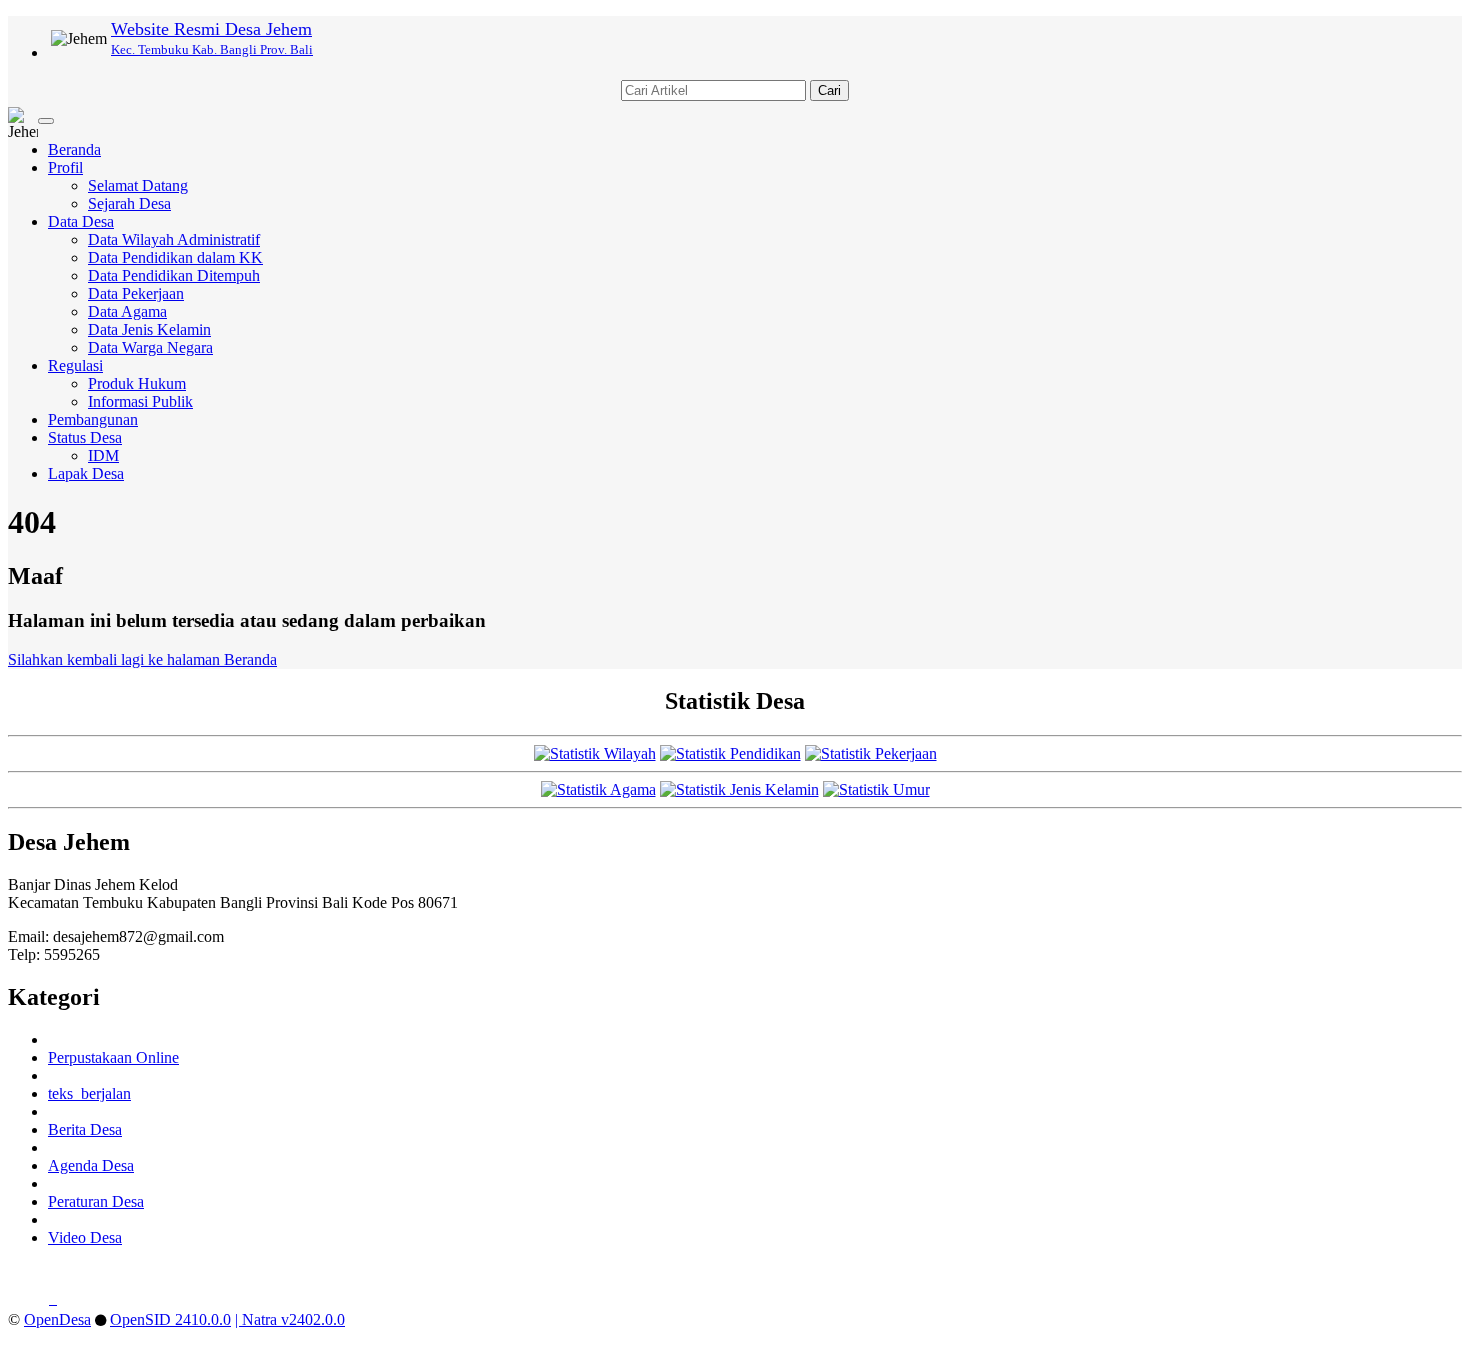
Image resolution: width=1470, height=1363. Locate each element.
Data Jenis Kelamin (149, 329)
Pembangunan (93, 419)
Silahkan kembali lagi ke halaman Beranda (142, 659)
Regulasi (75, 365)
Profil (65, 167)
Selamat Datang (138, 185)
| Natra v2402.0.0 (290, 1319)
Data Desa (81, 221)
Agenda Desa (91, 1165)
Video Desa (85, 1237)
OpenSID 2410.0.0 (170, 1319)
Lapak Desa (86, 473)
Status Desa (85, 437)
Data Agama (127, 311)
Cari (829, 90)
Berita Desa (85, 1129)
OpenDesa (57, 1319)
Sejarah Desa (129, 203)
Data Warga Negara (150, 347)
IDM (103, 455)
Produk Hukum (137, 383)
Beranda (74, 149)
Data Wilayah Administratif (174, 239)
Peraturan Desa (96, 1201)
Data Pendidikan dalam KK (175, 257)
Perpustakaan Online (113, 1057)
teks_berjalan (89, 1093)
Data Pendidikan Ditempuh (174, 275)
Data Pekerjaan (136, 293)
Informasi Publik (140, 401)
